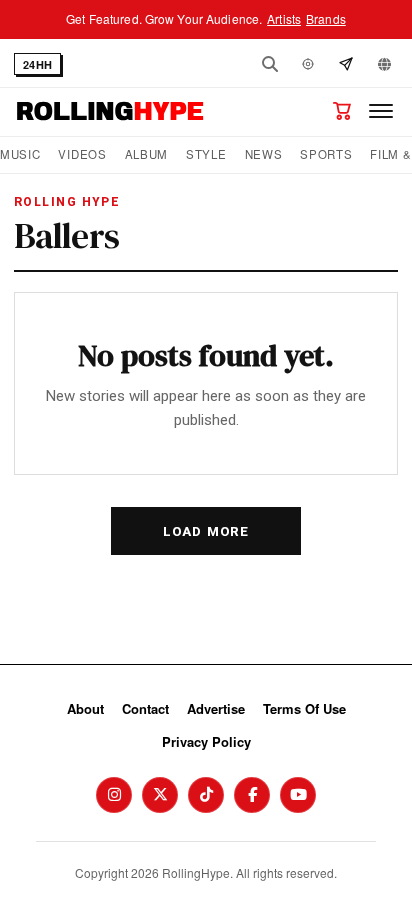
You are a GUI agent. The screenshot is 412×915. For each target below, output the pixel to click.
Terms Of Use (304, 708)
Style (206, 154)
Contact (145, 708)
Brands (326, 18)
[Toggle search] (270, 64)
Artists (284, 18)
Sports (326, 154)
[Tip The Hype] (346, 64)
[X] (160, 795)
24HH (37, 64)
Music (20, 154)
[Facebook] (252, 795)
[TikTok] (206, 795)
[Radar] (308, 64)
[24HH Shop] (342, 111)
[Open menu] (381, 111)
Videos (82, 154)
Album (146, 154)
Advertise (216, 708)
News (264, 154)
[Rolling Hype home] (110, 111)
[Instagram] (114, 795)
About (85, 708)
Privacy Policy (206, 741)
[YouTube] (298, 795)
